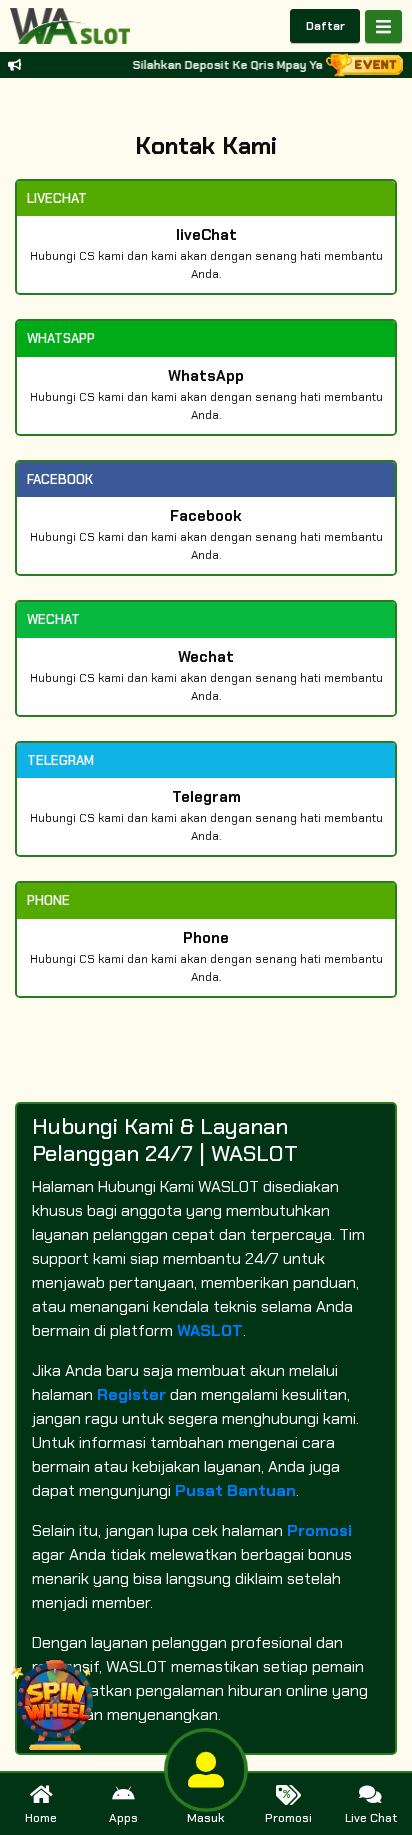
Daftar (325, 26)
